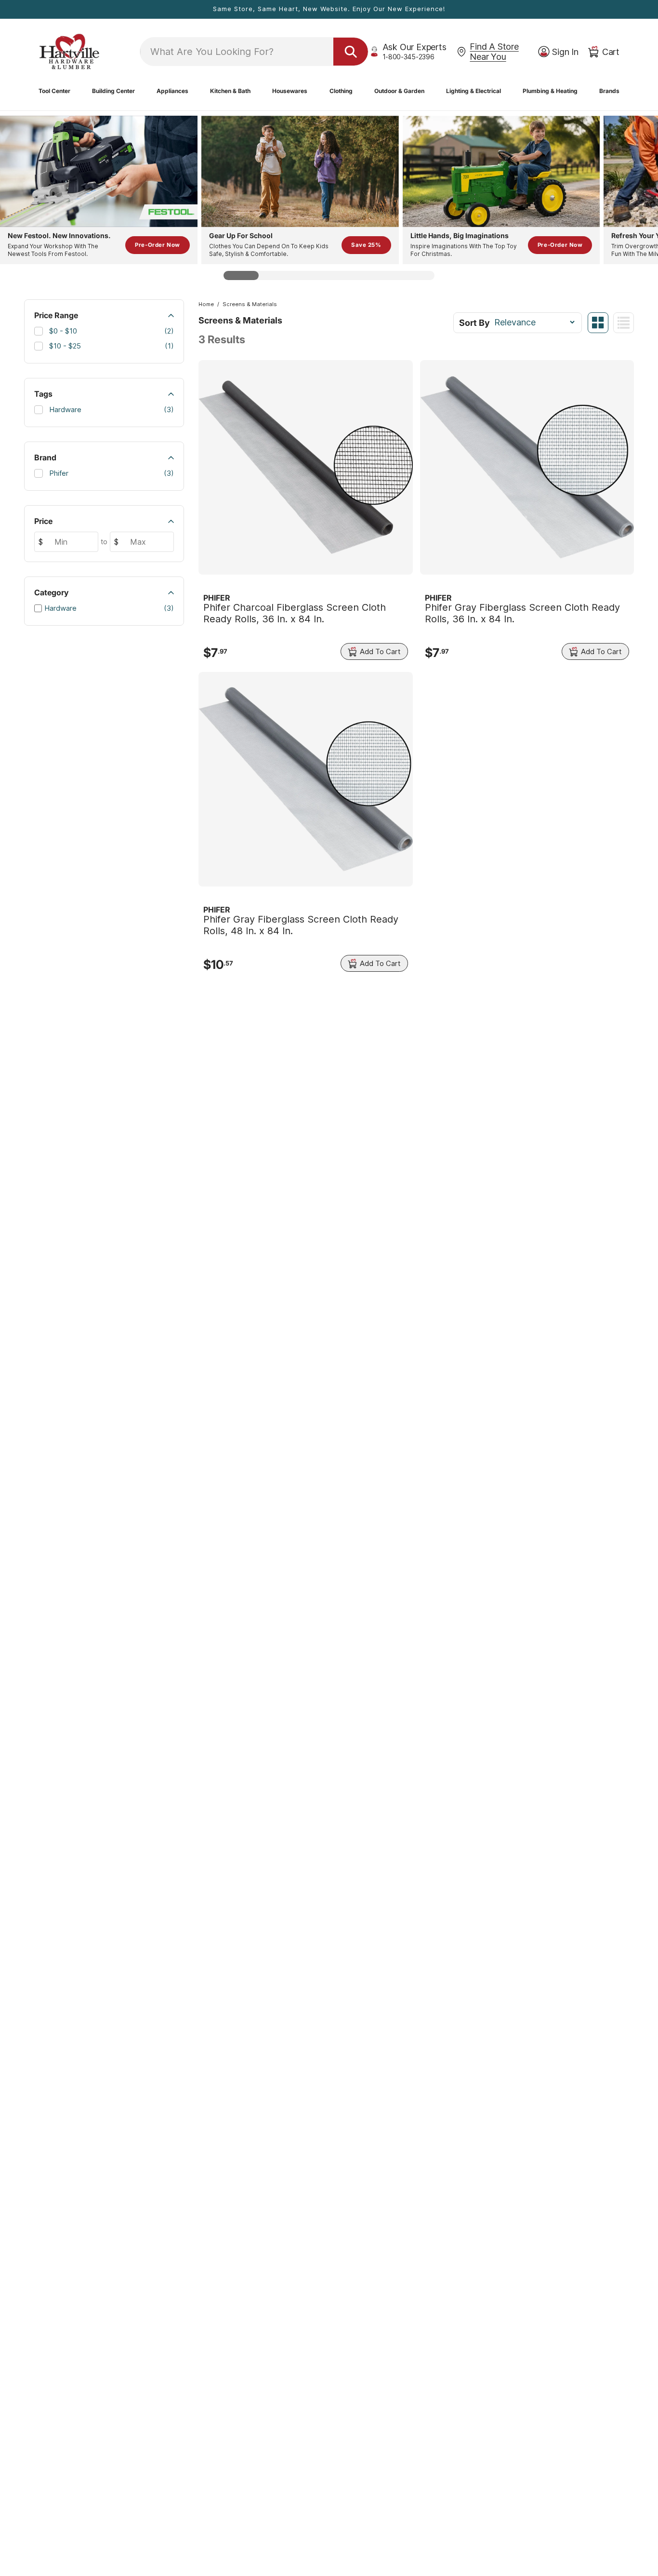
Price (43, 521)
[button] (54, 91)
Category (52, 592)
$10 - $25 (110, 346)
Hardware (110, 409)
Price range (56, 315)
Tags (43, 394)
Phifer (110, 473)
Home (206, 304)
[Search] (351, 52)
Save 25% (366, 245)
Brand (45, 457)
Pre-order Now (157, 245)
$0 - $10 (110, 331)
